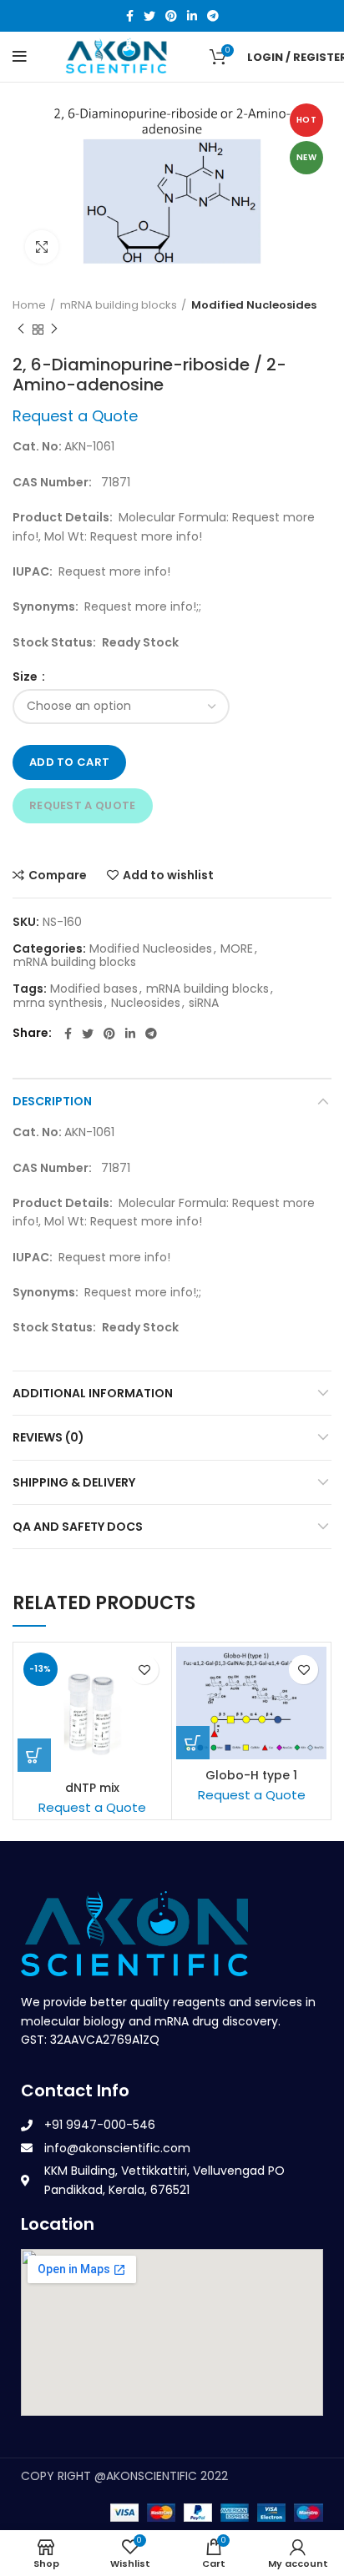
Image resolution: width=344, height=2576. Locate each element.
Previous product (21, 330)
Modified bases (94, 989)
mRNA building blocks (119, 305)
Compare (58, 875)
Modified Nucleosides (254, 305)
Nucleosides (146, 1003)
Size (26, 677)
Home (29, 305)
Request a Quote (83, 805)
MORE (237, 949)
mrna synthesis (58, 1003)
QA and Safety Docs (78, 1527)
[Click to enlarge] (42, 247)
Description (52, 1101)
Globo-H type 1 (251, 1775)
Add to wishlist (168, 875)
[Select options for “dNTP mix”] (34, 1755)
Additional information (93, 1393)
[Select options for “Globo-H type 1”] (193, 1743)
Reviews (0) (48, 1437)
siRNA (204, 1003)
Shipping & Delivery (74, 1482)
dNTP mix (92, 1788)
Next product (54, 330)
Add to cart (69, 762)
